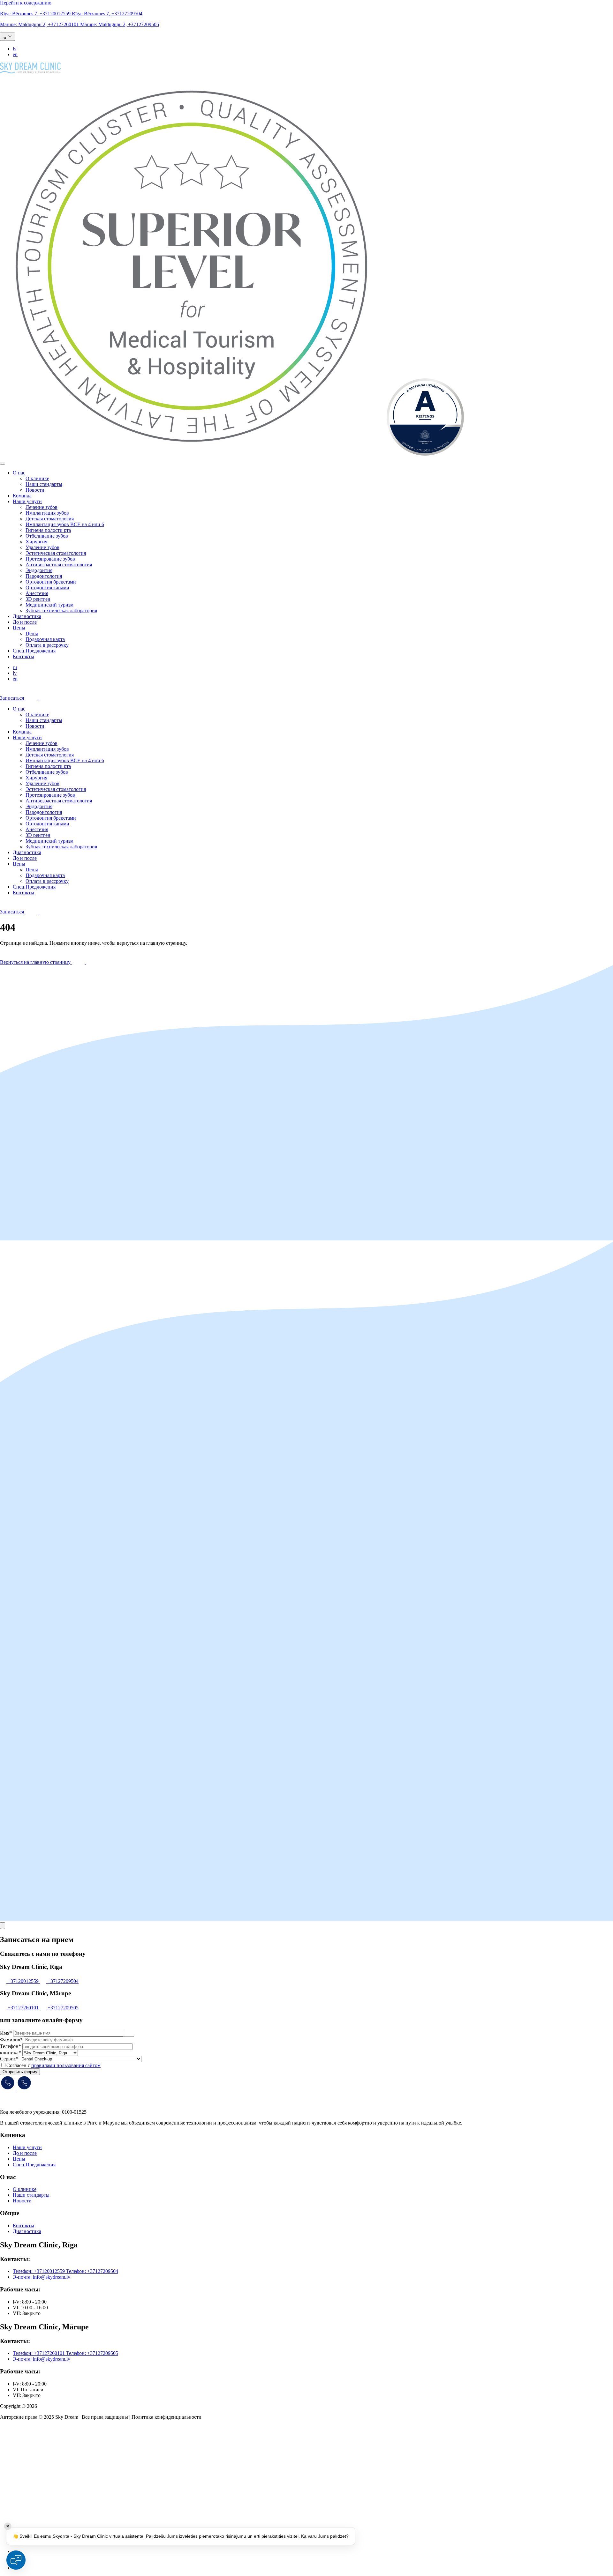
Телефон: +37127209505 (92, 2353)
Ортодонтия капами (47, 588)
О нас (19, 473)
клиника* (11, 2053)
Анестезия (37, 593)
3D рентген (38, 599)
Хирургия (36, 542)
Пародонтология (44, 576)
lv (15, 49)
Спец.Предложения (34, 651)
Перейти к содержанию (26, 3)
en (15, 54)
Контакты (23, 656)
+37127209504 (107, 14)
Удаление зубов (42, 547)
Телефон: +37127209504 (92, 2271)
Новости (35, 490)
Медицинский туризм (49, 605)
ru (15, 667)
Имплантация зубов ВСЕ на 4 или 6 (65, 524)
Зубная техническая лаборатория (61, 610)
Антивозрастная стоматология (59, 565)
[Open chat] (16, 2560)
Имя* (6, 2033)
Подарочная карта (45, 639)
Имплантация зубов (47, 513)
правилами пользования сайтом (66, 2065)
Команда (22, 496)
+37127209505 (120, 24)
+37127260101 (40, 24)
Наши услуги (27, 501)
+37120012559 (36, 14)
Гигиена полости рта (48, 530)
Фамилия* (11, 2040)
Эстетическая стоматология (56, 553)
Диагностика (27, 616)
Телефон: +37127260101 (39, 2353)
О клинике (37, 478)
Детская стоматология (50, 519)
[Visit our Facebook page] (20, 2551)
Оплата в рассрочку (47, 645)
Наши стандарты (44, 484)
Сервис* (9, 2059)
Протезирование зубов (50, 559)
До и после (25, 622)
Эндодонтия (39, 570)
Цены (19, 628)
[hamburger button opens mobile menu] (3, 464)
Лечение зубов (42, 507)
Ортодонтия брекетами (51, 582)
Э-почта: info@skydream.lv (42, 2277)
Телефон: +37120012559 (39, 2271)
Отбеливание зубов (47, 536)
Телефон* (11, 2046)
